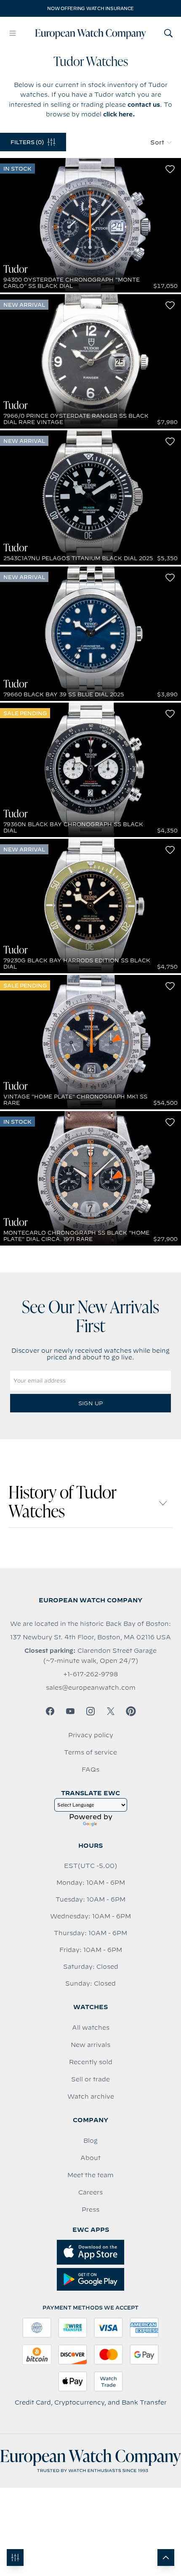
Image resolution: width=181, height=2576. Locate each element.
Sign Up (90, 1403)
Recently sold (91, 2062)
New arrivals (90, 2045)
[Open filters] (15, 2558)
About (90, 2158)
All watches (91, 2028)
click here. (119, 114)
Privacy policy (91, 1735)
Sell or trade (90, 2079)
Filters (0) (27, 142)
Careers (90, 2192)
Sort (157, 142)
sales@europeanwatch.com (91, 1688)
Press (90, 2210)
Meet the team (90, 2175)
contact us (144, 105)
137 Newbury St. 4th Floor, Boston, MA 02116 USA (90, 1637)
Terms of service (90, 1752)
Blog (90, 2141)
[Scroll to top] (166, 2558)
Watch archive (91, 2097)
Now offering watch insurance (90, 8)
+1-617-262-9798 (90, 1674)
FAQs (90, 1770)
